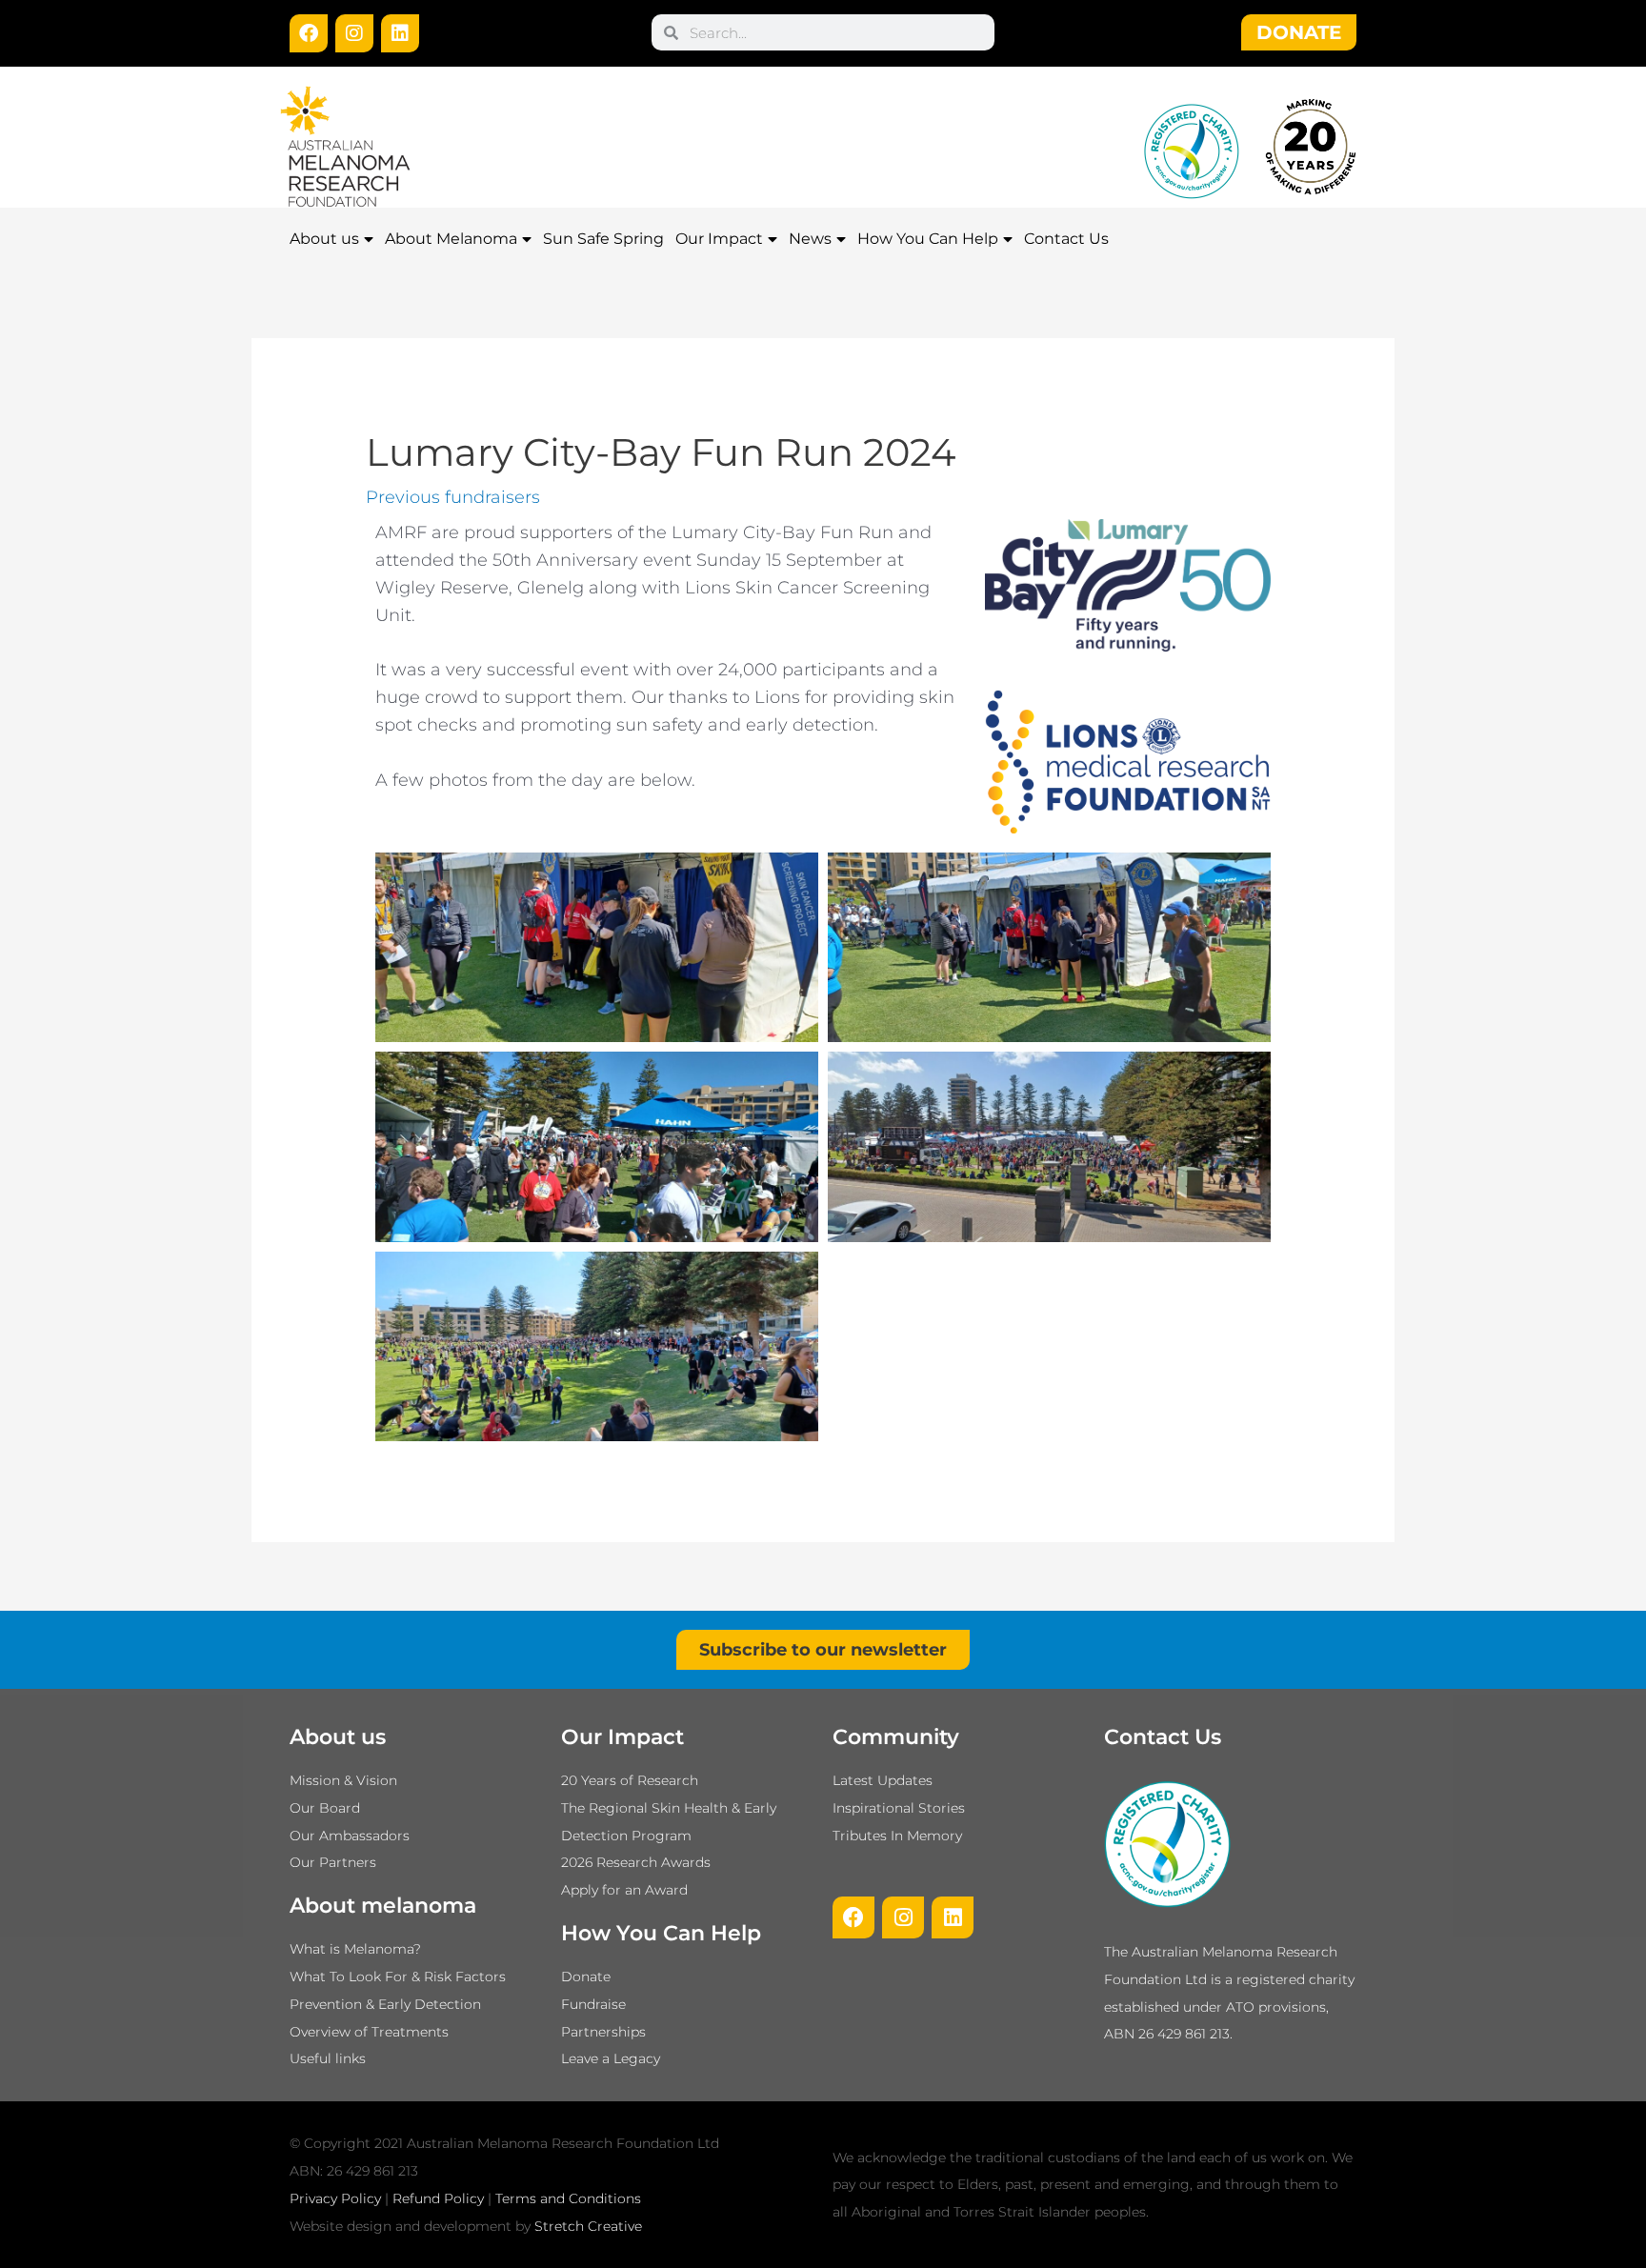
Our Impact (719, 239)
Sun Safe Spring (603, 239)
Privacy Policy (335, 2198)
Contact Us (1066, 239)
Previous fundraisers (453, 497)
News (810, 239)
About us (324, 239)
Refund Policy (438, 2198)
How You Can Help (928, 239)
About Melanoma (451, 239)
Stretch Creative (588, 2226)
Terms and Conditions (568, 2198)
